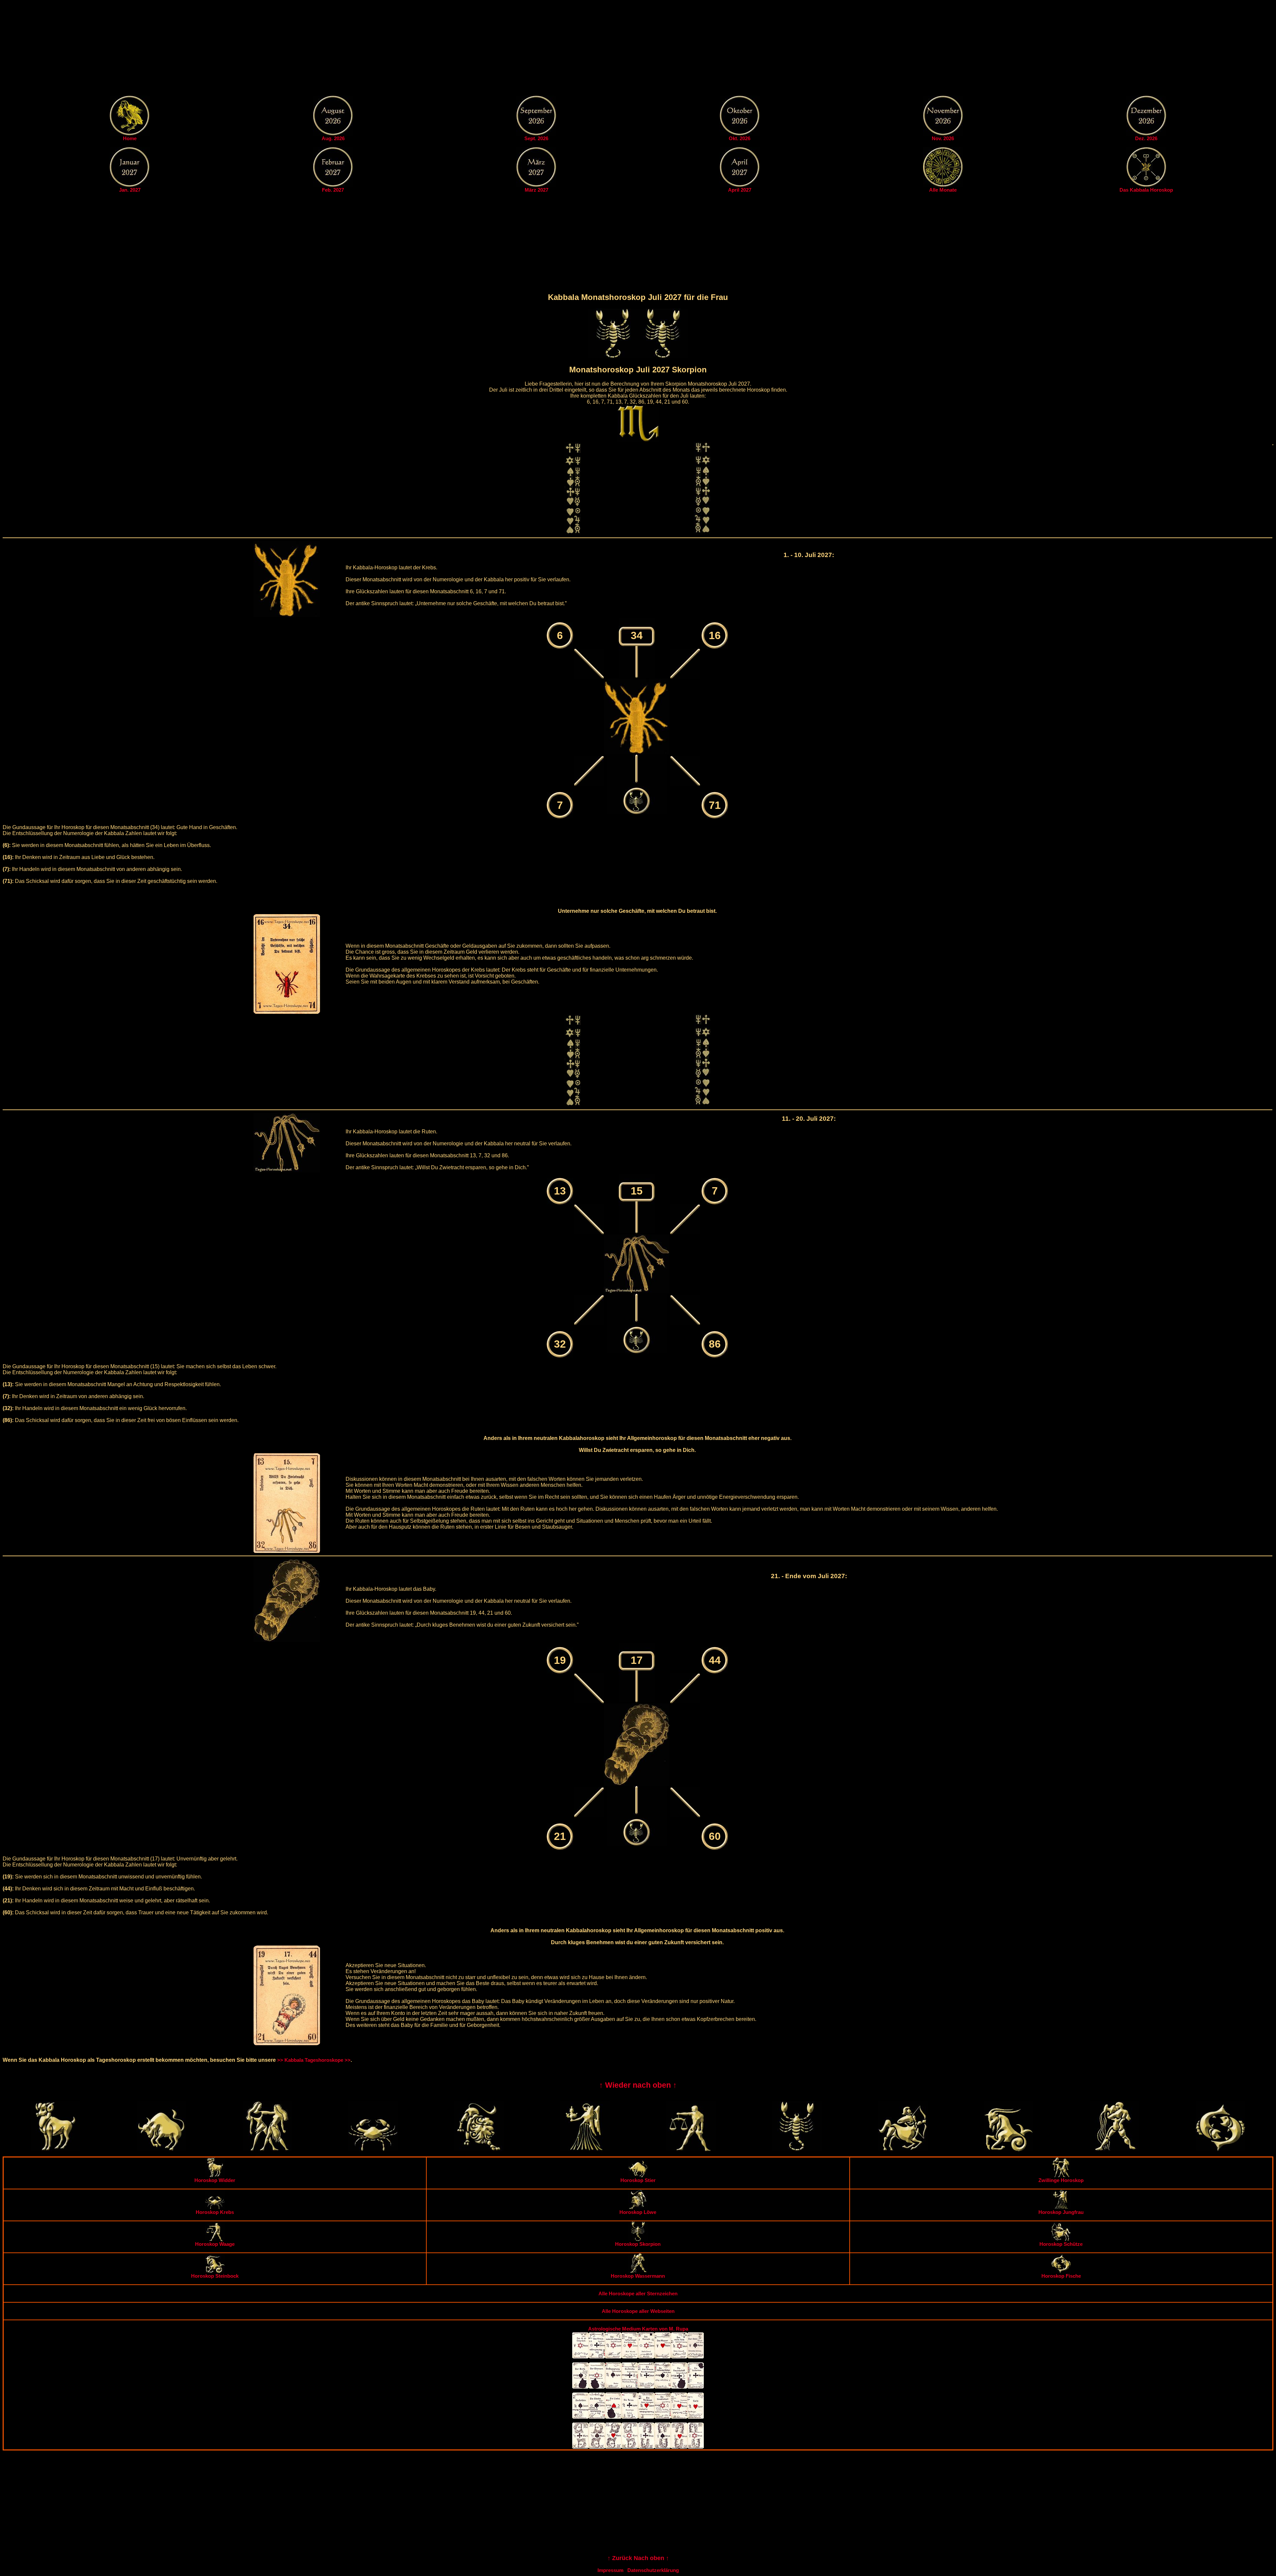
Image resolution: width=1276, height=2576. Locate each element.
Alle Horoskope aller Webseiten (638, 2311)
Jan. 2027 (130, 190)
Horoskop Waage (215, 2244)
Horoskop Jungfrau (1061, 2212)
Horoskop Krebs (215, 2212)
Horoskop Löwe (638, 2212)
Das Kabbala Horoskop (1146, 190)
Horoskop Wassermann (638, 2276)
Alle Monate (943, 190)
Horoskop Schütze (1061, 2244)
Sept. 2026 (536, 138)
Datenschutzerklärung (653, 2570)
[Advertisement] (638, 49)
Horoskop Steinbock (215, 2276)
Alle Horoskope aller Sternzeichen (638, 2293)
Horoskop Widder (215, 2180)
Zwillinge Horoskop (1061, 2180)
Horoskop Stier (638, 2180)
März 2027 (536, 190)
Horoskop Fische (1061, 2276)
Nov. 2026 (943, 138)
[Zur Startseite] (130, 134)
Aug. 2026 (333, 138)
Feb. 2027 (333, 190)
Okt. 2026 (740, 138)
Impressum (610, 2570)
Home (130, 138)
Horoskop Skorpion (638, 2244)
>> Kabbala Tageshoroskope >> (314, 2060)
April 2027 (740, 190)
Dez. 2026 (1146, 138)
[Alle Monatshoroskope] (943, 185)
